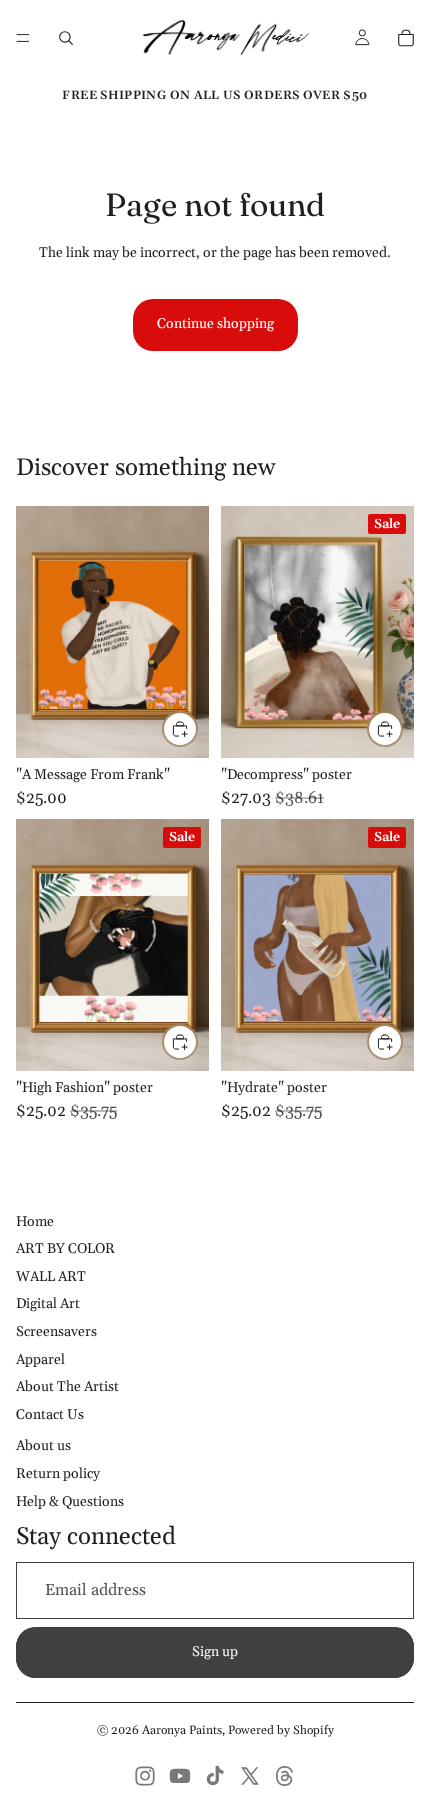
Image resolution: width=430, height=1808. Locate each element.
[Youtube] (180, 1776)
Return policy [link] (58, 1474)
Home (35, 1222)
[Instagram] (145, 1776)
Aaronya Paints (182, 1730)
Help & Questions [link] (70, 1502)
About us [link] (43, 1446)
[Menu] (23, 38)
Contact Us (50, 1415)
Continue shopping (215, 324)
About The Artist (67, 1387)
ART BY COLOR (65, 1249)
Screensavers (56, 1332)
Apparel (40, 1360)
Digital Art (48, 1304)
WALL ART (51, 1277)
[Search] (66, 38)
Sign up (215, 1652)
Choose (197, 728)
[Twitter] (250, 1776)
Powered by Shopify (281, 1730)
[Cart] (406, 38)
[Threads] (285, 1776)
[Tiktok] (215, 1776)
